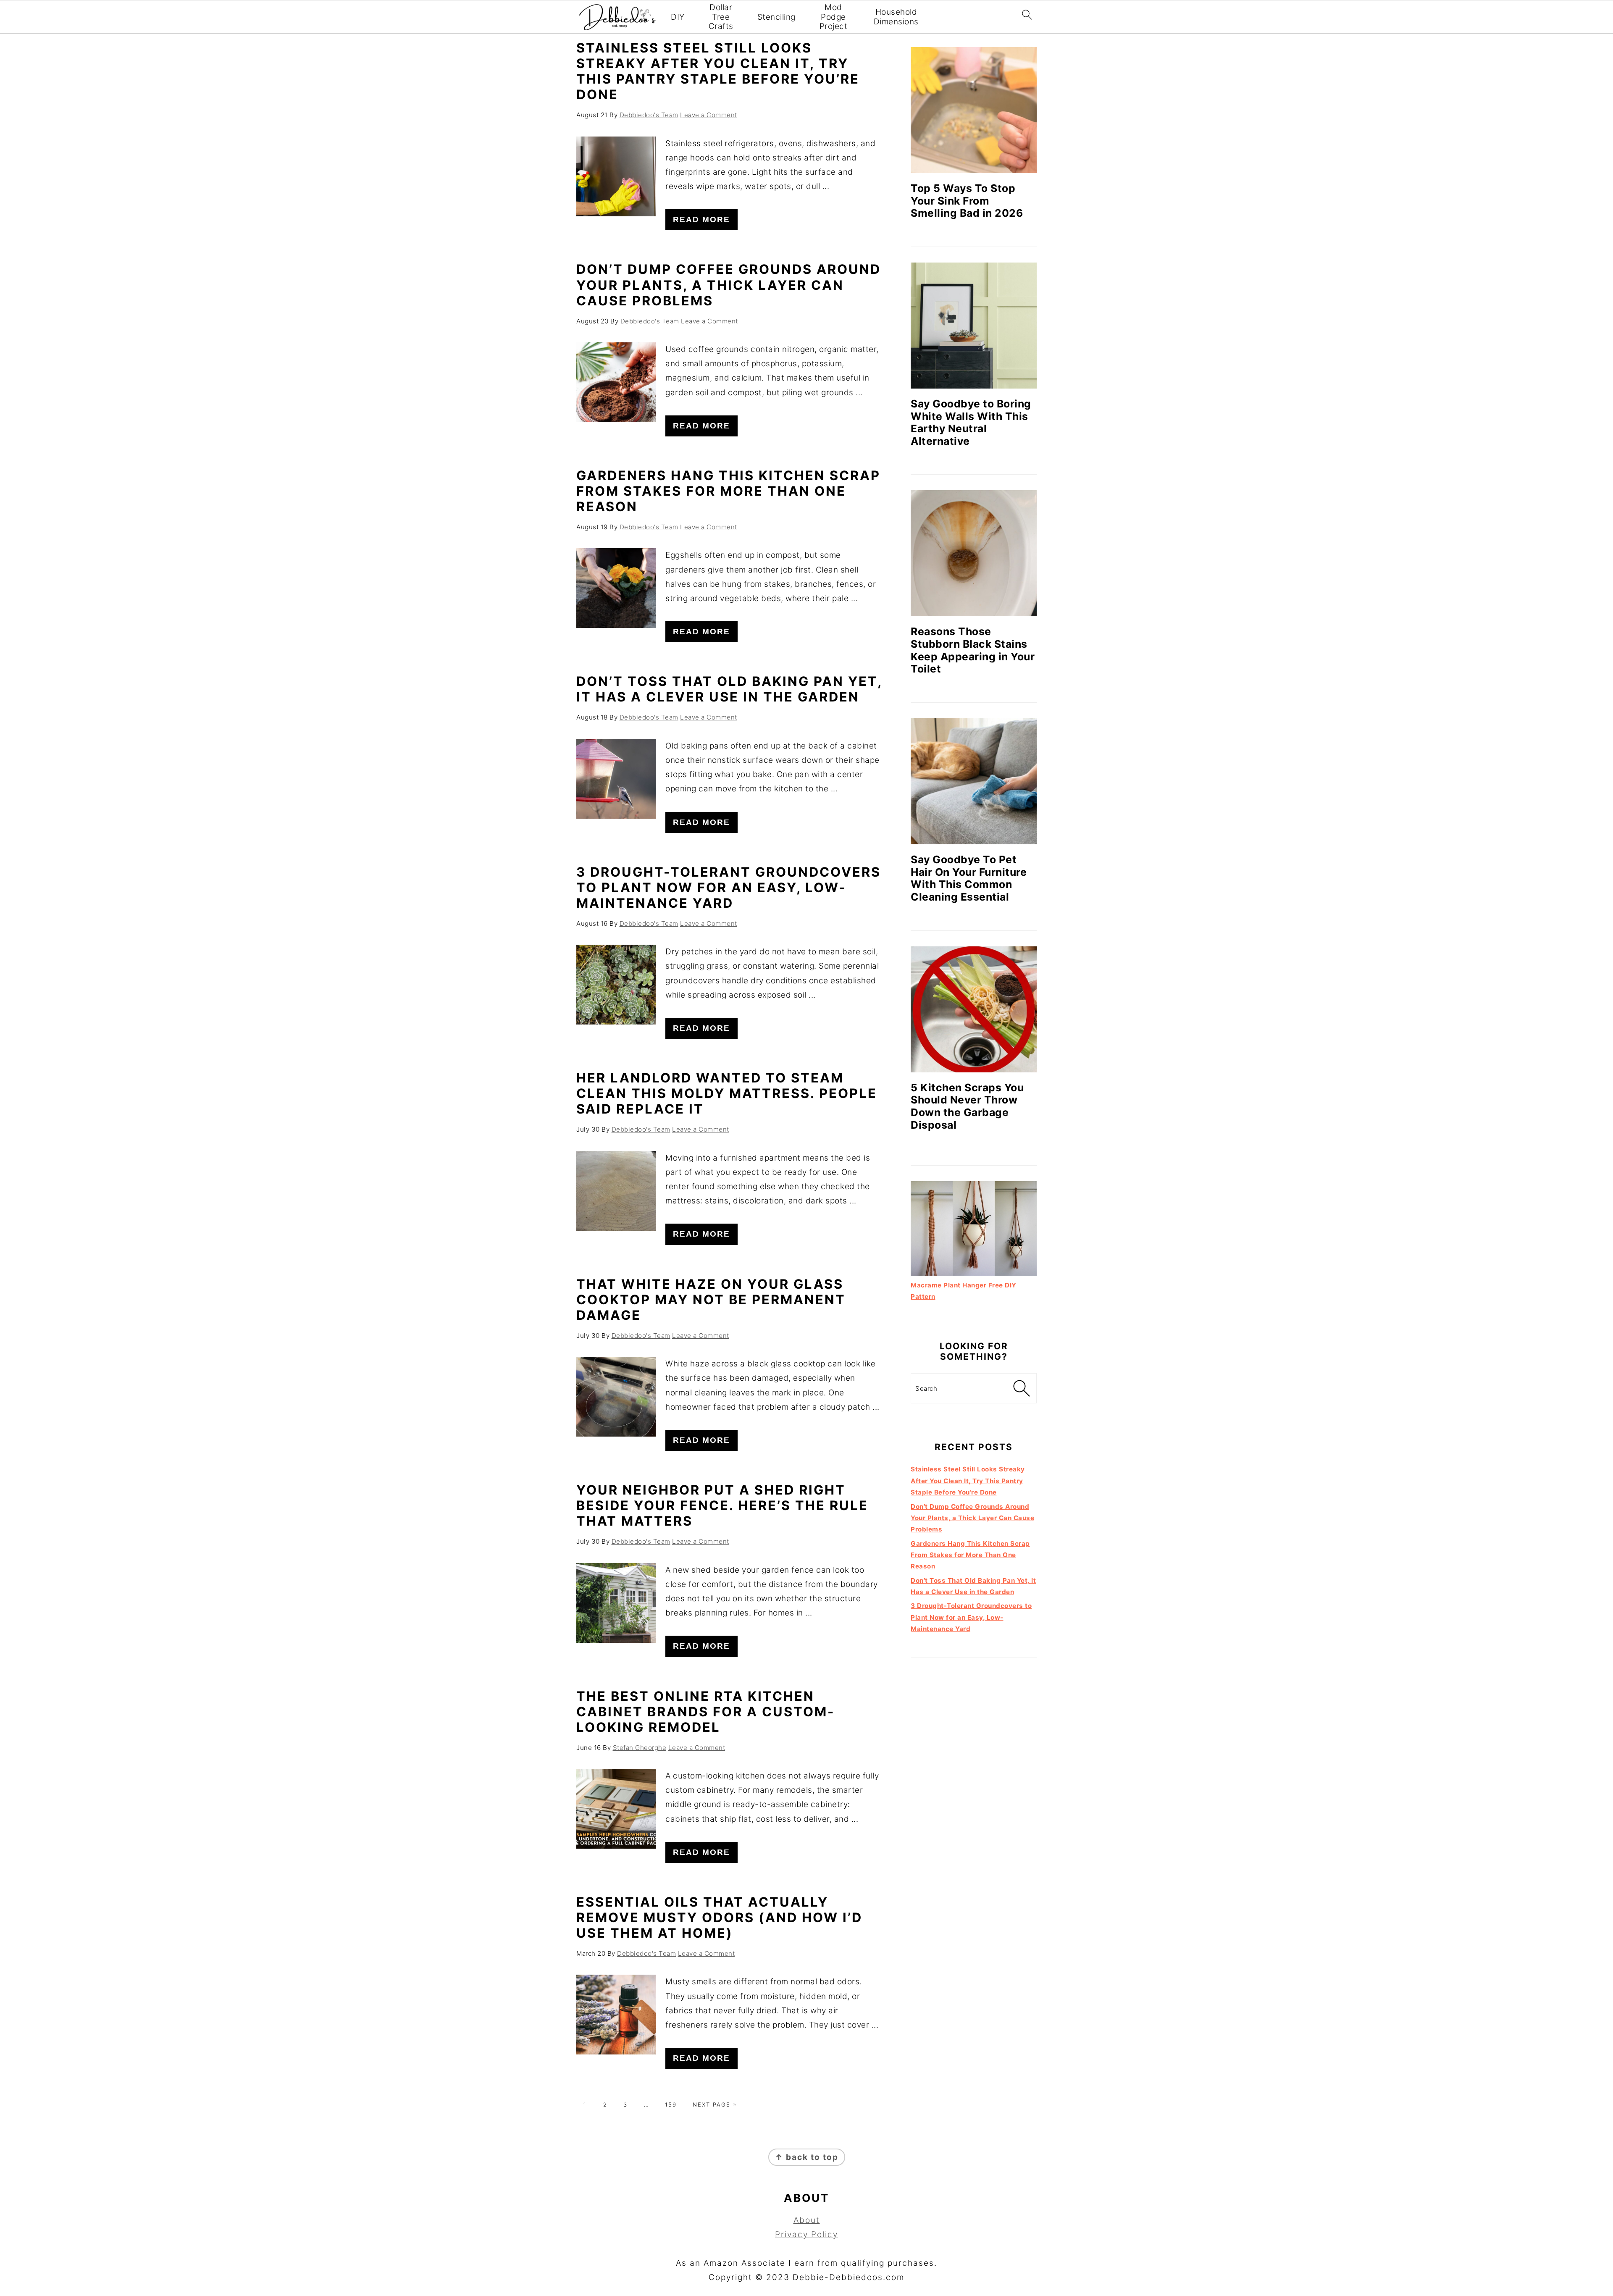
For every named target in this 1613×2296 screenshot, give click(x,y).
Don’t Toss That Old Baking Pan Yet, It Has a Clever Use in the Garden (729, 689)
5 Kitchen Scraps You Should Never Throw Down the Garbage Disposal (967, 1106)
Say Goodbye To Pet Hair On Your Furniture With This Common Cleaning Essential (969, 878)
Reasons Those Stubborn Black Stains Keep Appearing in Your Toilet (973, 650)
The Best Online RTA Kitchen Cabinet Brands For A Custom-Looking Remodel (705, 1711)
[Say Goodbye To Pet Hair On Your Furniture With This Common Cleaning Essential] (974, 781)
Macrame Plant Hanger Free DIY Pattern (964, 1291)
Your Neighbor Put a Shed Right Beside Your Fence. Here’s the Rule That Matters (722, 1505)
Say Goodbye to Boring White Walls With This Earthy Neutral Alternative (971, 422)
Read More (701, 219)
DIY (678, 17)
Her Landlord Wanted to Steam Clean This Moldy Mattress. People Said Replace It (727, 1093)
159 (671, 2104)
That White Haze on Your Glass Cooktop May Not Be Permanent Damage (711, 1299)
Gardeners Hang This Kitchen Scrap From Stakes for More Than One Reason (728, 491)
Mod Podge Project (834, 17)
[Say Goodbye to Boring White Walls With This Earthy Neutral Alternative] (974, 326)
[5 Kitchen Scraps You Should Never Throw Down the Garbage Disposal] (974, 1009)
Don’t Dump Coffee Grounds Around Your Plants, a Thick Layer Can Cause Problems (729, 285)
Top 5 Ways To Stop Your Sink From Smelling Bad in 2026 (967, 201)
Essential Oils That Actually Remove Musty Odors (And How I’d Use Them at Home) (719, 1917)
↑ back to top (807, 2157)
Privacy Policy (806, 2234)
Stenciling (776, 17)
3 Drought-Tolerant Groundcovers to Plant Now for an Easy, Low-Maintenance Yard (729, 887)
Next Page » (715, 2104)
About (807, 2220)
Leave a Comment (709, 115)
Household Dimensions (896, 17)
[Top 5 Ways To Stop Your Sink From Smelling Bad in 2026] (974, 110)
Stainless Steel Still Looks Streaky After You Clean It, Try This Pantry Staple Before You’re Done (718, 71)
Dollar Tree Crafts (721, 17)
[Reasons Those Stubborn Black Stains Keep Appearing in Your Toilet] (974, 553)
